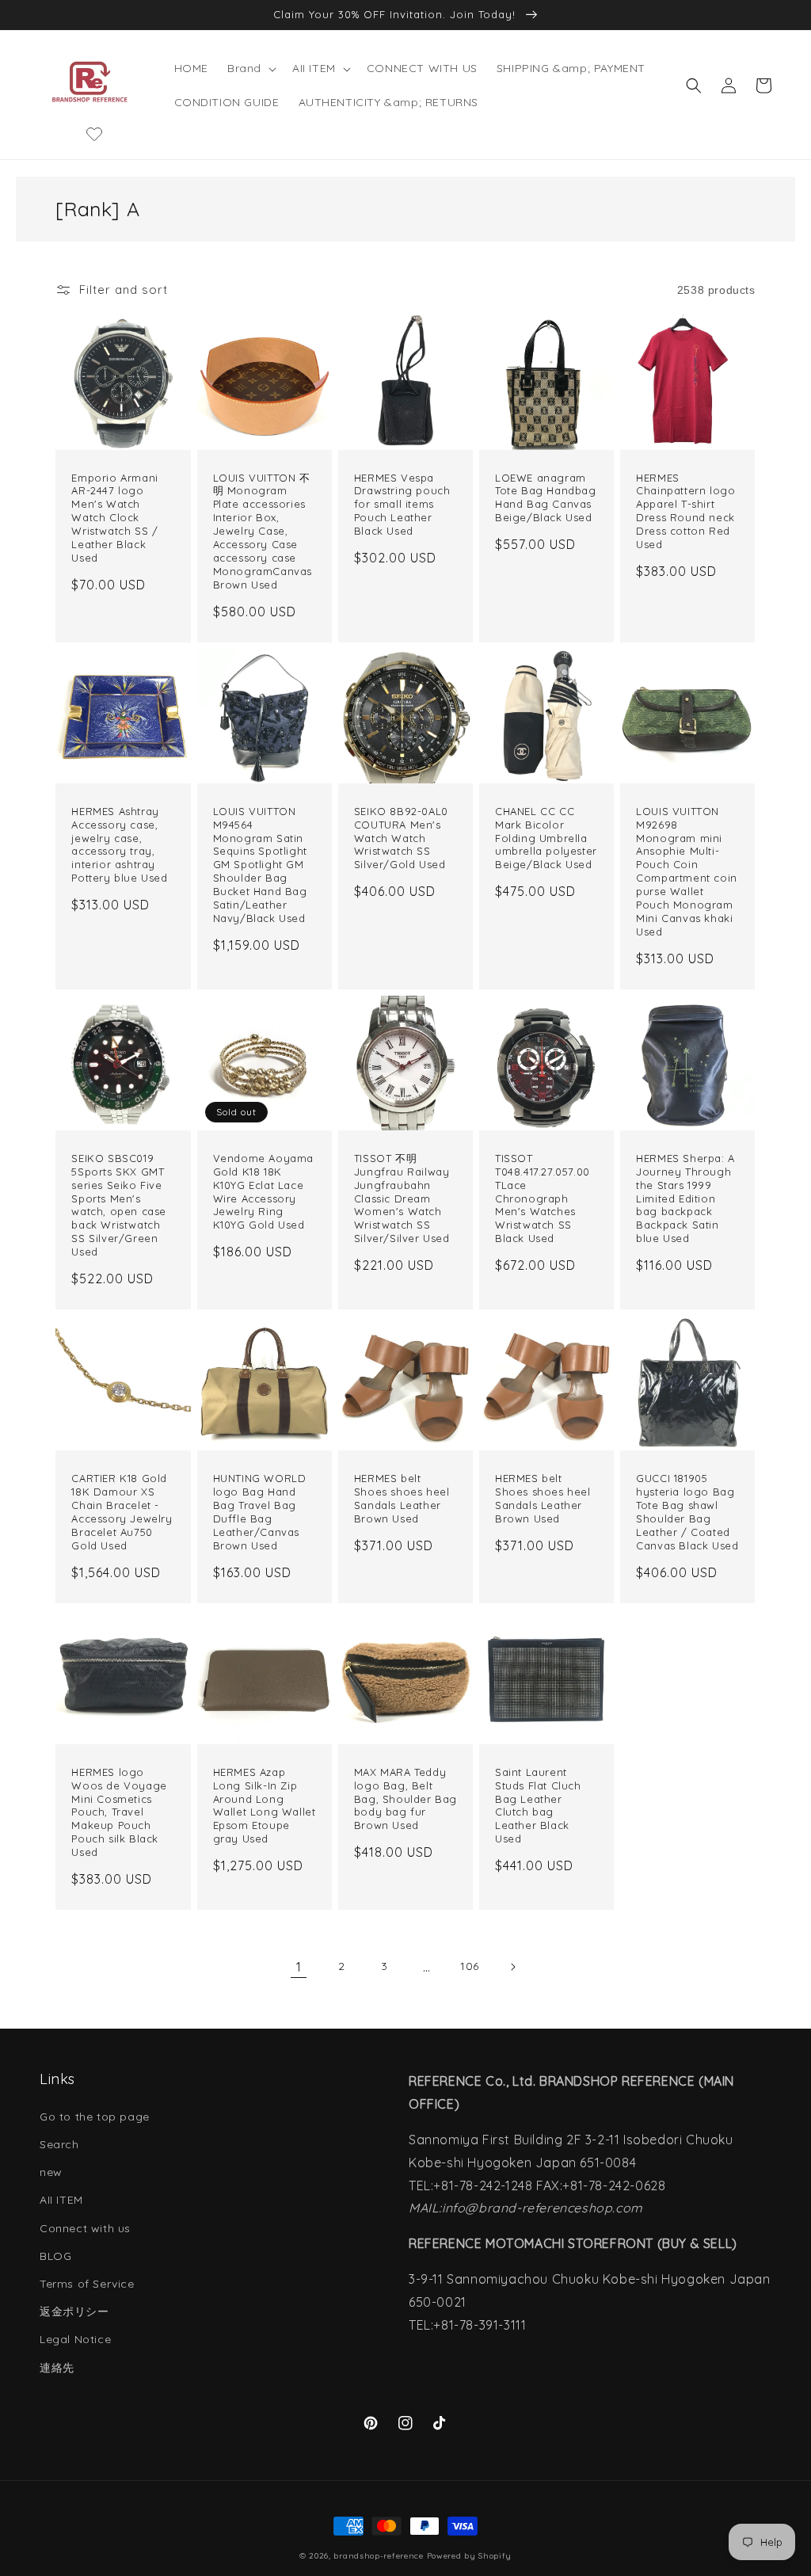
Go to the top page (95, 2117)
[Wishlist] (94, 134)
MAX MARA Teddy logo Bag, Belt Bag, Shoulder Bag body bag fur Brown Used (405, 1799)
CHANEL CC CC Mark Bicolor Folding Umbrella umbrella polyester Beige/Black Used (546, 838)
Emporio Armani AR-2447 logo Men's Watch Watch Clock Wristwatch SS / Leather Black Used (114, 518)
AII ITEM (61, 2200)
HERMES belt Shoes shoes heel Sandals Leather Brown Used (402, 1498)
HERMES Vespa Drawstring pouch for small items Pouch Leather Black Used (402, 505)
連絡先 (57, 2368)
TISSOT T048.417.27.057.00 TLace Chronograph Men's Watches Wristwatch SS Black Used (543, 1198)
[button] (250, 68)
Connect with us (85, 2228)
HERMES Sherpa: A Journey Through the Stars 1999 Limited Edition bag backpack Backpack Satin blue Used (685, 1198)
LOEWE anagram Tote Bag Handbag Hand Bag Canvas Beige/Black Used (546, 498)
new (51, 2172)
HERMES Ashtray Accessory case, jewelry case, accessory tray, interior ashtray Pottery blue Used (119, 844)
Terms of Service (87, 2284)
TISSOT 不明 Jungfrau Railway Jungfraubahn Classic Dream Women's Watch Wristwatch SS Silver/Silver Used (402, 1198)
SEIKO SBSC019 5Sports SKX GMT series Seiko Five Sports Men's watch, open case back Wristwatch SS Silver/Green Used (119, 1205)
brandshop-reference (378, 2556)
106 (470, 1966)
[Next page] (512, 1967)
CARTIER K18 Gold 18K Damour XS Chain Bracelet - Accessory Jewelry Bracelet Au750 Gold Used (122, 1511)
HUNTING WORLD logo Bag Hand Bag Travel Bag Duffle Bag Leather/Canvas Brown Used (260, 1511)
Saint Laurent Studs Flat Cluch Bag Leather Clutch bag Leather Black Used (538, 1805)
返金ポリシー (74, 2311)
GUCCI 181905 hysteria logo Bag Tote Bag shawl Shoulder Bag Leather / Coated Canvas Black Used (687, 1511)
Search (59, 2144)
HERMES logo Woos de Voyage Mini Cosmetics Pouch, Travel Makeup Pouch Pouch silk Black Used (119, 1812)
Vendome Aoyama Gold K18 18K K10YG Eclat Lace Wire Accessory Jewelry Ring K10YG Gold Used (263, 1191)
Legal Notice (75, 2339)
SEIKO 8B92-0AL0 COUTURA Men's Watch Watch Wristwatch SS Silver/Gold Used (401, 838)
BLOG (55, 2256)
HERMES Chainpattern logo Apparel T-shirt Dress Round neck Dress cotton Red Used (685, 511)
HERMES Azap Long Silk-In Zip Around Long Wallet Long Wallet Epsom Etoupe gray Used (265, 1805)
